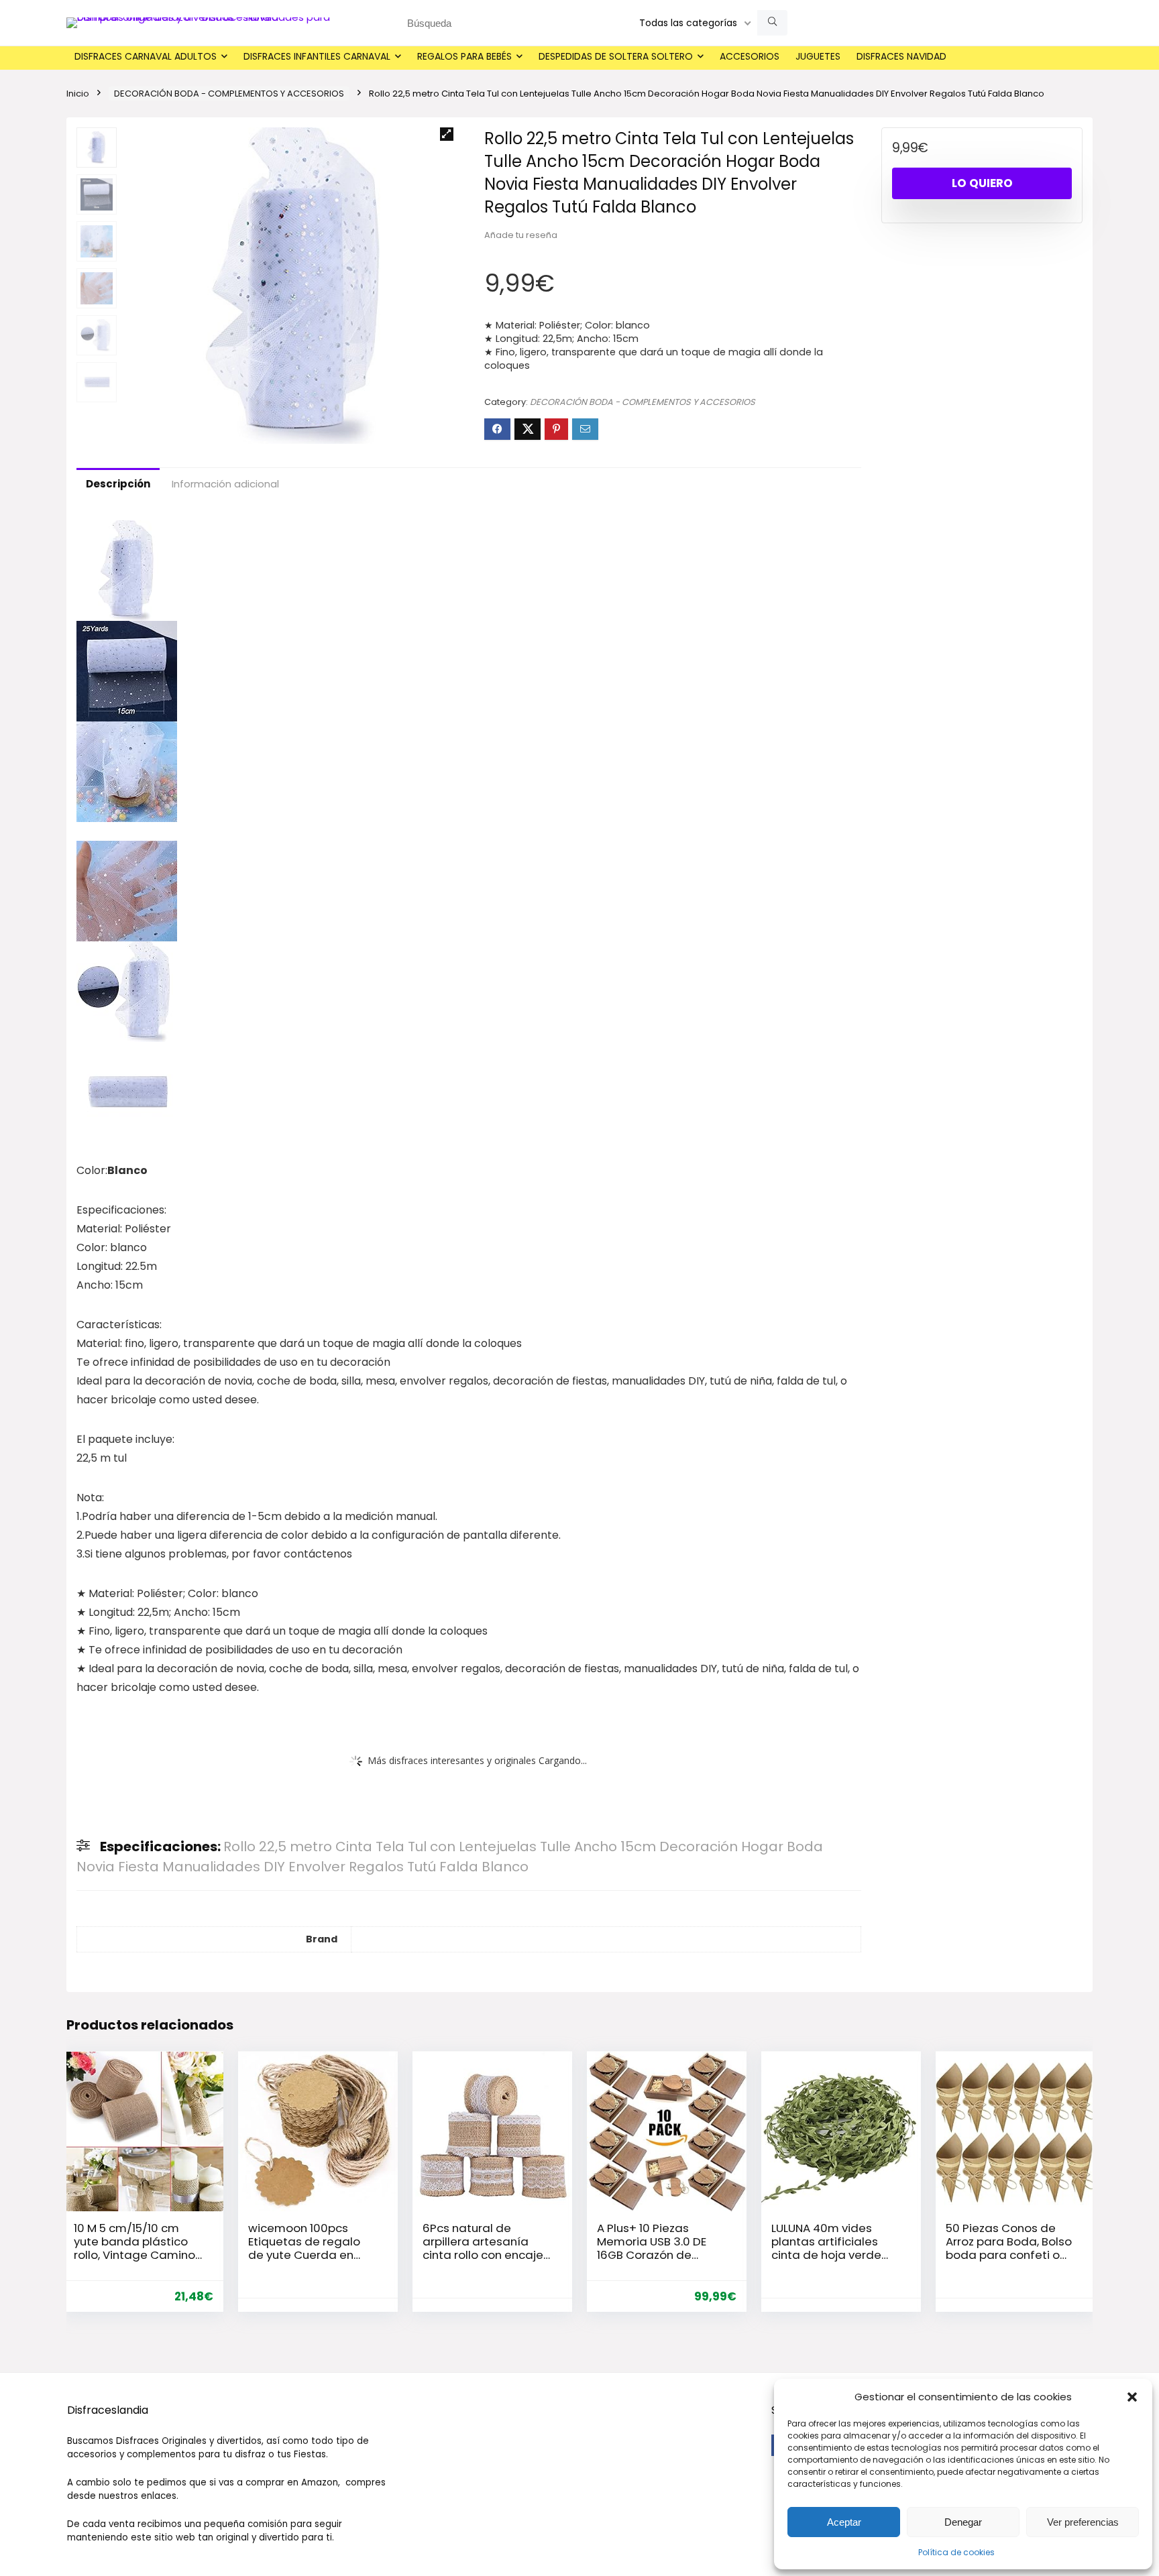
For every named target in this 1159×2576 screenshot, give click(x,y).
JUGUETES (818, 56)
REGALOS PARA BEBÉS (464, 56)
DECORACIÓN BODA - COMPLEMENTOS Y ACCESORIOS (229, 94)
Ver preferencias (1083, 2522)
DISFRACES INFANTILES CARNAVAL (317, 56)
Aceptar (844, 2522)
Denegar (963, 2522)
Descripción (118, 484)
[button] (1132, 2397)
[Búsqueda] (772, 23)
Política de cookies (956, 2552)
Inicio (78, 94)
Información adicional (225, 484)
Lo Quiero (982, 183)
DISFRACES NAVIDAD (901, 56)
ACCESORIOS (750, 56)
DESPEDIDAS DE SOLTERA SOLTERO (616, 56)
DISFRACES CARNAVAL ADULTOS (146, 56)
